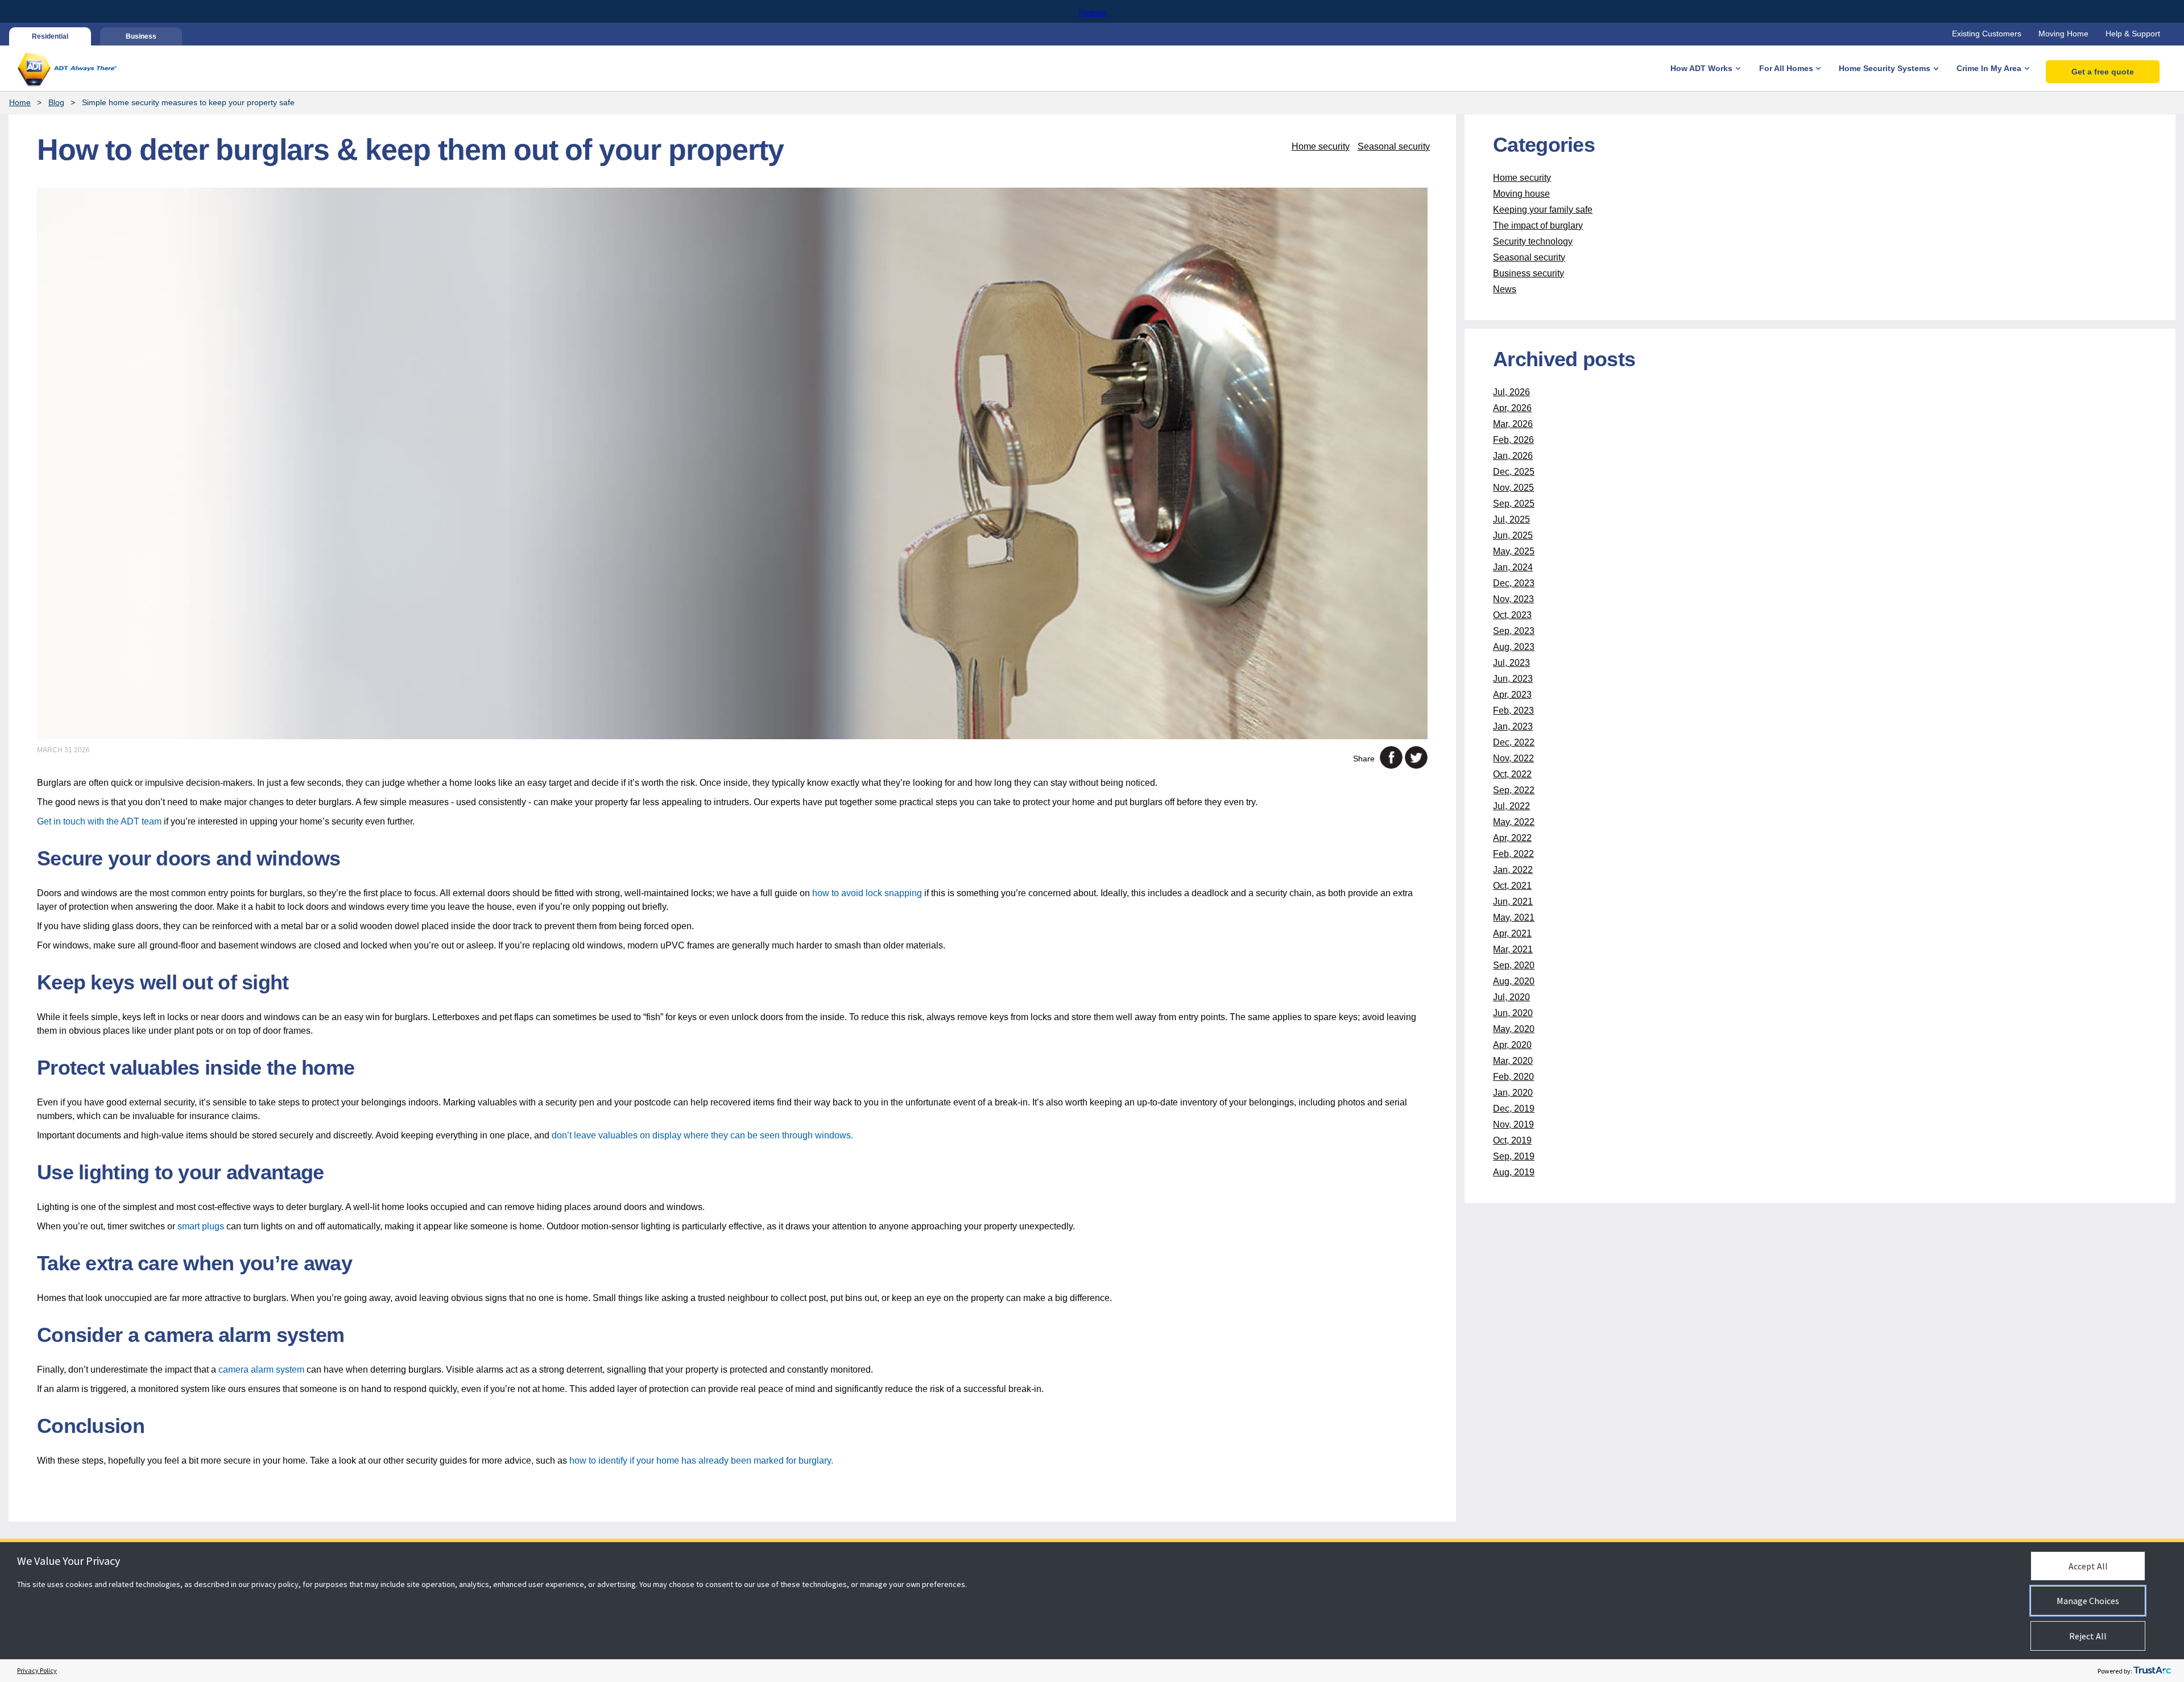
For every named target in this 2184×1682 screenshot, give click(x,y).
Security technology (1533, 241)
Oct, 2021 (1512, 886)
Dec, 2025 (1514, 472)
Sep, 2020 (1514, 965)
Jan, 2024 (1513, 567)
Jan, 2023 (1513, 726)
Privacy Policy (37, 1670)
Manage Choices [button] (2088, 1601)
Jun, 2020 (1513, 1013)
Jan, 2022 (1513, 870)
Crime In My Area (1989, 68)
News (1505, 289)
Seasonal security (1394, 146)
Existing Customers (1987, 34)
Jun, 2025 (1513, 535)
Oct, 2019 (1512, 1140)
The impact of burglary (1538, 225)
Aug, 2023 (1514, 647)
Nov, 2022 (1513, 758)
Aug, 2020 (1514, 981)
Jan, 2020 (1513, 1093)
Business (141, 36)
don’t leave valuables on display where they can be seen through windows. (702, 1135)
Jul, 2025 (1511, 519)
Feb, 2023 (1513, 710)
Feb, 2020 (1513, 1077)
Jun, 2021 (1513, 902)
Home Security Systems (1885, 68)
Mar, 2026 (1513, 424)
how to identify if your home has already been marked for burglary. (701, 1461)
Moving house (1521, 194)
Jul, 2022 (1511, 806)
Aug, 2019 (1514, 1172)
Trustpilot (1092, 13)
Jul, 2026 (1511, 392)
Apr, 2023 (1512, 695)
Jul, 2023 (1511, 663)
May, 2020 (1514, 1029)
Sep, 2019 (1514, 1156)
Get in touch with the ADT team (99, 821)
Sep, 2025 (1514, 504)
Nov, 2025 (1513, 488)
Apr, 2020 (1512, 1045)
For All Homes (1786, 68)
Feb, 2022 (1513, 854)
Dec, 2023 (1514, 583)
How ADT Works (1701, 68)
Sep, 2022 (1514, 790)
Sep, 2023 (1514, 631)
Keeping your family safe (1543, 210)
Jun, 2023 (1513, 679)
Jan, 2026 (1513, 456)
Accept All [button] (2088, 1566)
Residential (50, 36)
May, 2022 (1514, 822)
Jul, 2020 (1511, 997)
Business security (1529, 273)
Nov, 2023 (1513, 599)
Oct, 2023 (1512, 615)
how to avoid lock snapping (867, 893)
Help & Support (2133, 34)
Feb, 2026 (1513, 440)
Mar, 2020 (1513, 1061)
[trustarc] (2152, 1671)
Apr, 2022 (1512, 838)
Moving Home (2063, 34)
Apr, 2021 (1512, 933)
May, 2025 (1514, 551)
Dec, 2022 (1514, 742)
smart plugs (201, 1226)
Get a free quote (2103, 72)
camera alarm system (261, 1370)
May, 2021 (1514, 917)
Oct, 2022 (1512, 774)
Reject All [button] (2088, 1636)
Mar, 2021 (1513, 949)
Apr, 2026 (1512, 408)
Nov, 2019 (1513, 1124)
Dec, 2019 (1514, 1109)
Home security (1321, 146)
